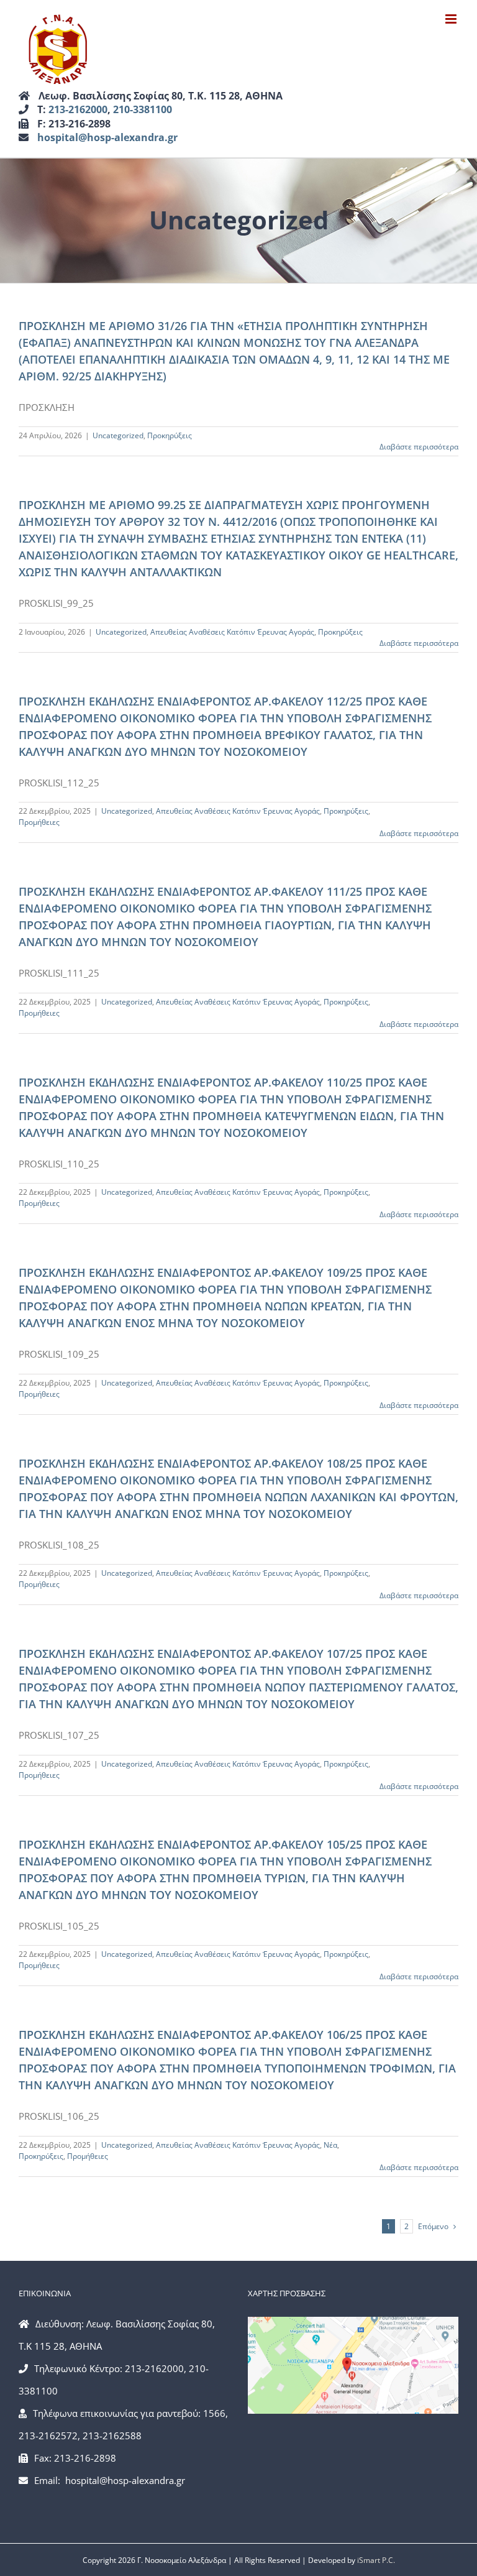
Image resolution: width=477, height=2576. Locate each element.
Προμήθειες (39, 822)
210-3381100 (143, 109)
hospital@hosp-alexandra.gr (107, 137)
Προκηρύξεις (170, 435)
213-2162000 (78, 109)
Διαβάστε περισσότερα (419, 447)
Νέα (330, 2145)
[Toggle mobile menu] (452, 19)
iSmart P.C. (376, 2560)
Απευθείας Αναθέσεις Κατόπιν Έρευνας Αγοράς (232, 632)
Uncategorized (118, 435)
